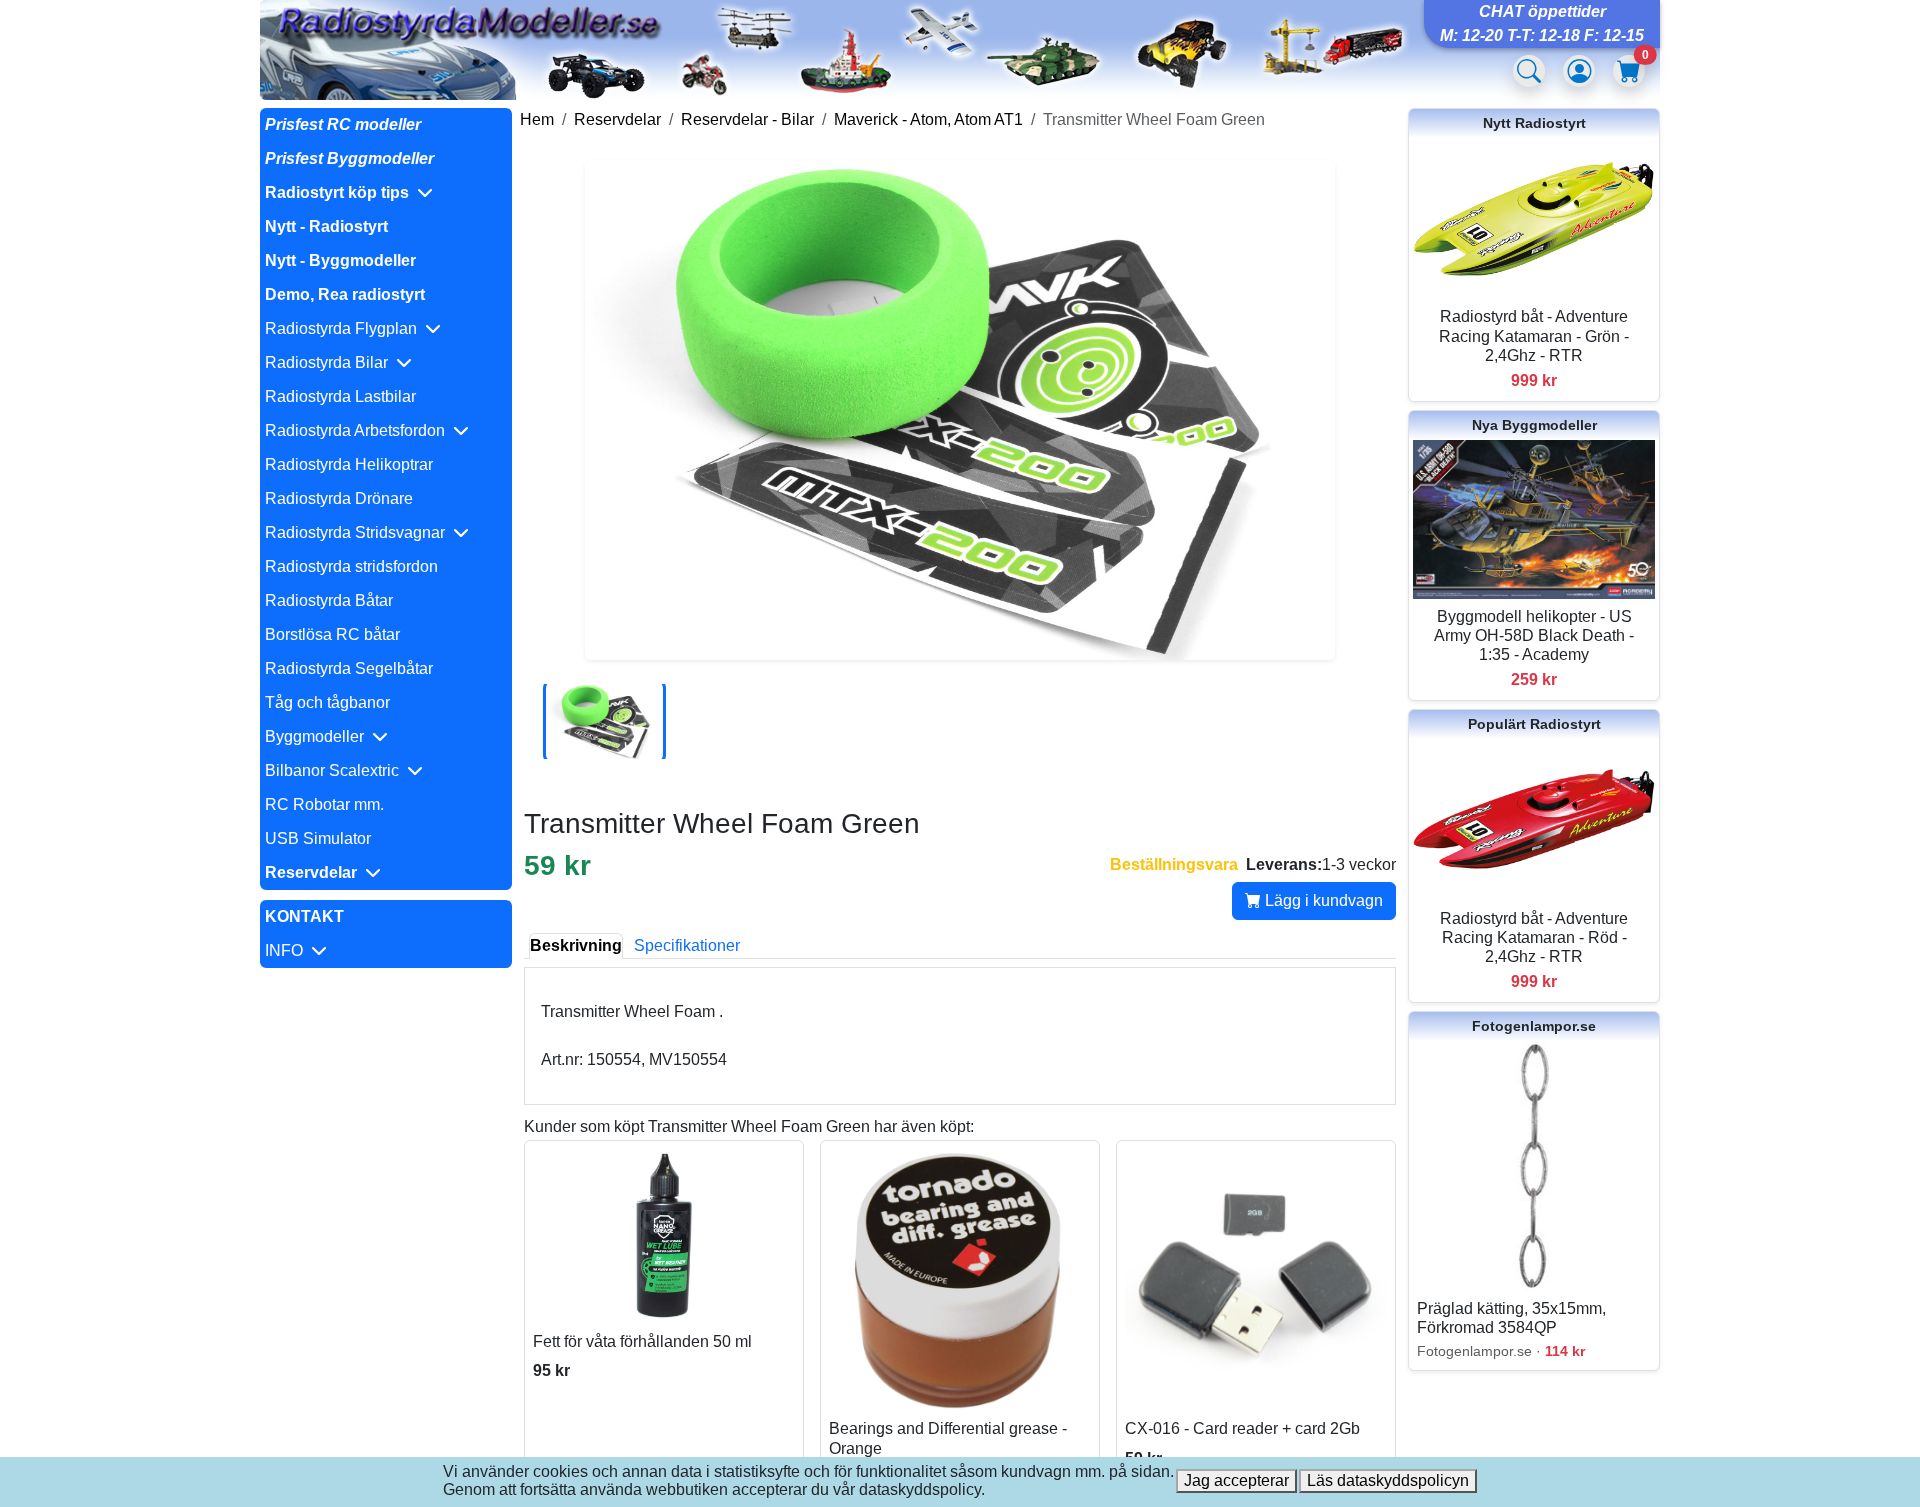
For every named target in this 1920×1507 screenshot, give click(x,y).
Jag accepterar (1236, 1480)
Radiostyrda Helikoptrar (349, 464)
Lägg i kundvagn (1322, 900)
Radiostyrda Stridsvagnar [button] (359, 532)
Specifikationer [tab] (687, 945)
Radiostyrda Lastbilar (340, 396)
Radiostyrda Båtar (329, 600)
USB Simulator (318, 838)
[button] (386, 193)
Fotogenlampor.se (1534, 1026)
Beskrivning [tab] (576, 945)
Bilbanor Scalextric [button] (336, 770)
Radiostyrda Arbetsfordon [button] (359, 430)
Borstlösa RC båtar (332, 634)
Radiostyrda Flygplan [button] (345, 328)
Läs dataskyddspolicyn (1388, 1480)
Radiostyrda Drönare (339, 498)
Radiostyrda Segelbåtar (349, 668)
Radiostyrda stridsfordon (351, 566)
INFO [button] (288, 950)
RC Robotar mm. (324, 804)
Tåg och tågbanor (327, 702)
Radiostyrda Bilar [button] (330, 362)
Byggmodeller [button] (318, 736)
